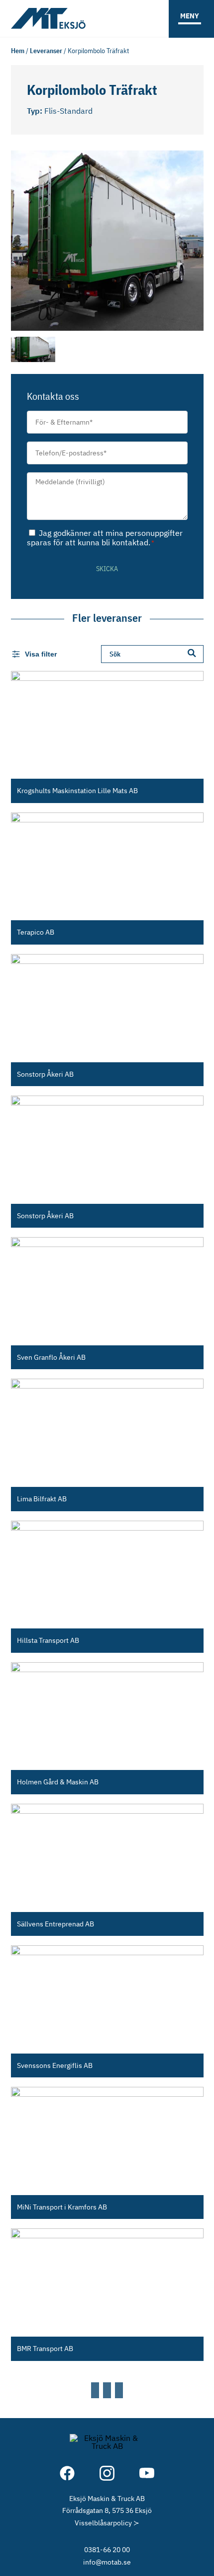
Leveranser (46, 50)
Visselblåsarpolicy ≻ (107, 2523)
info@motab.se (107, 2562)
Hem (18, 50)
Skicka (107, 569)
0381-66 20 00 (107, 2549)
